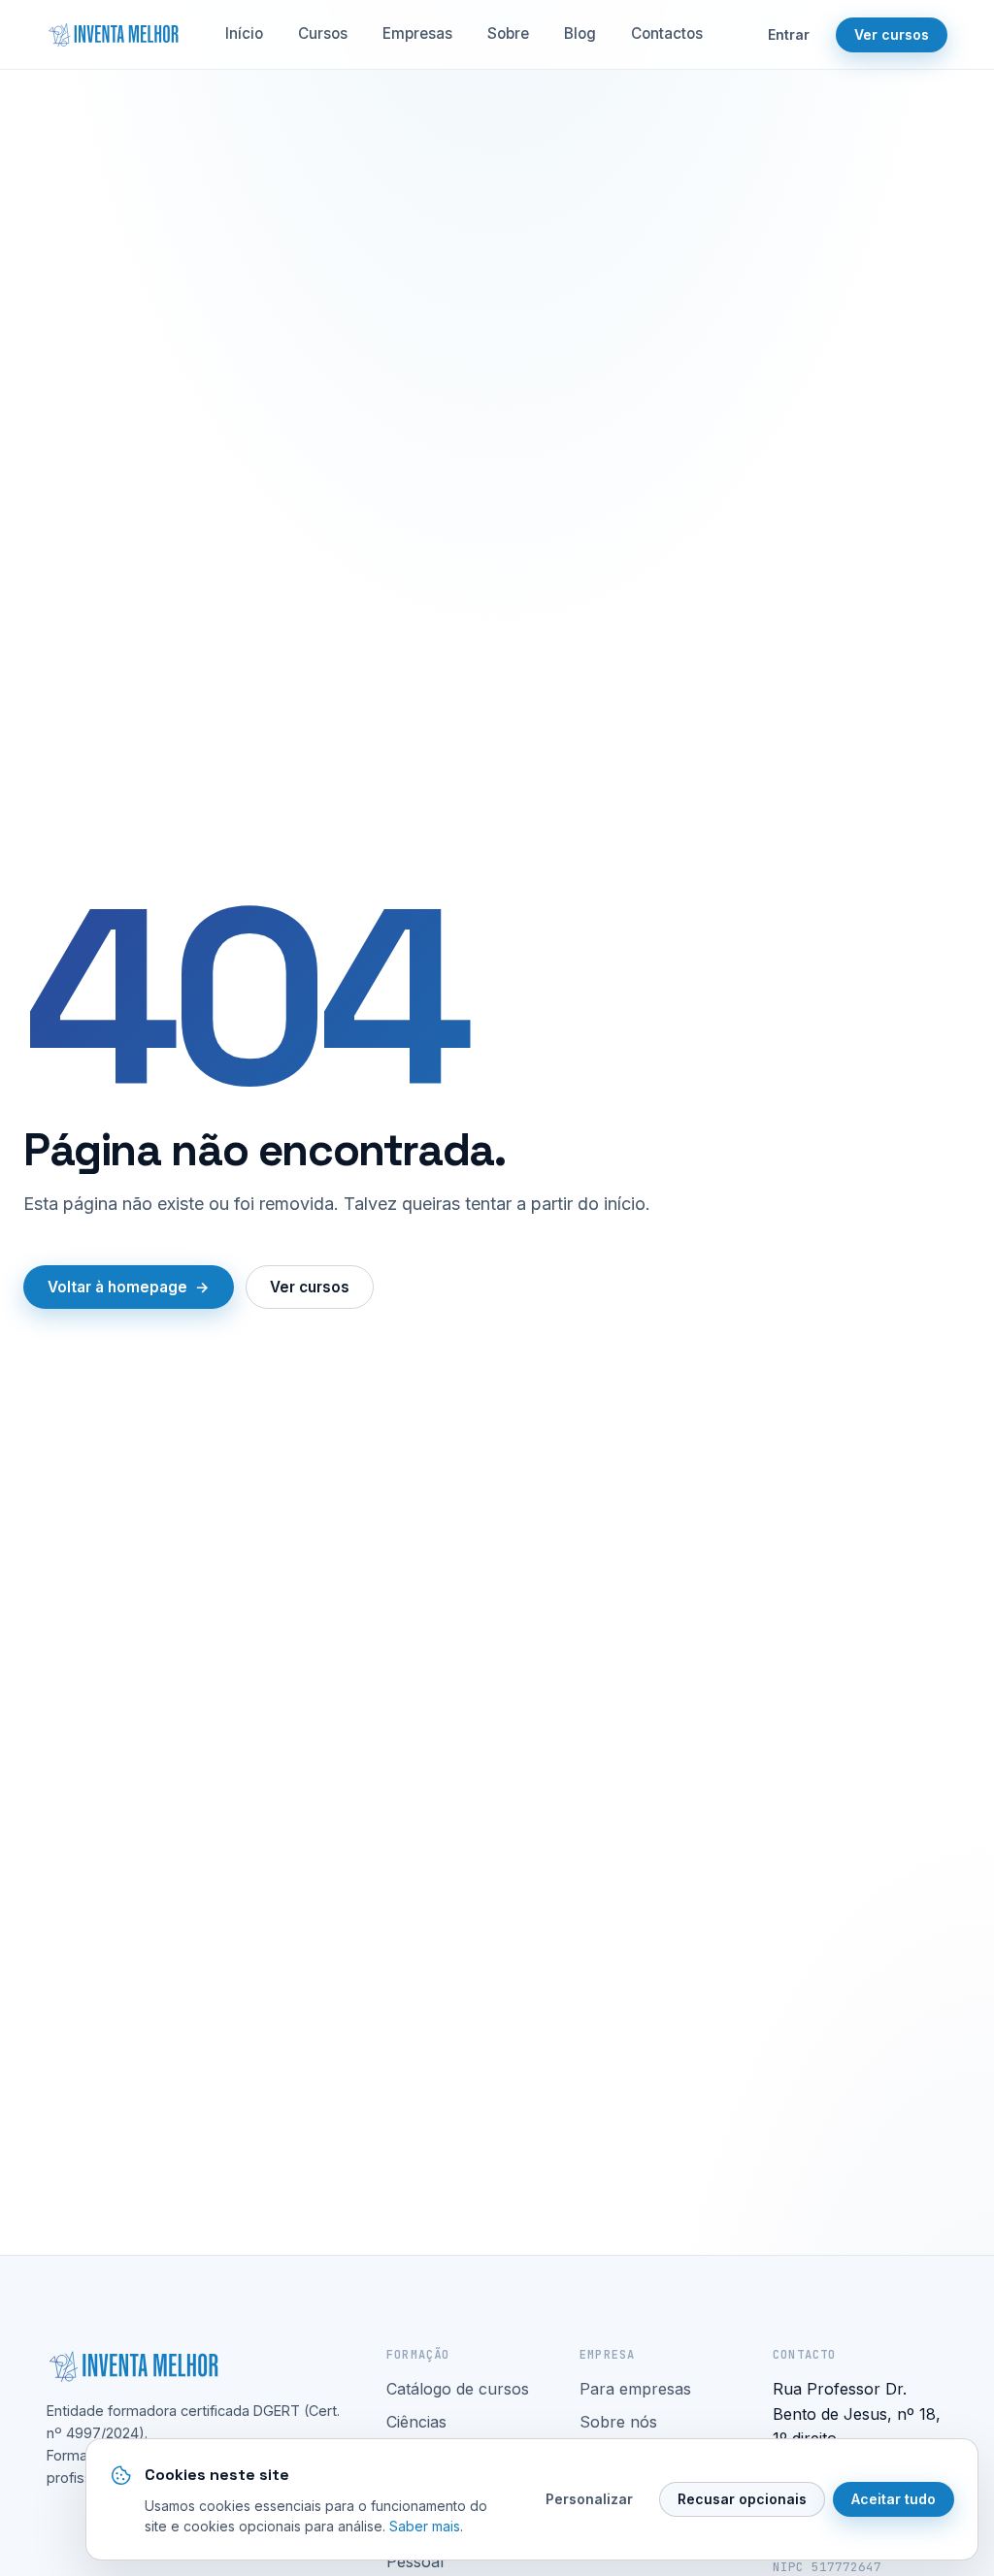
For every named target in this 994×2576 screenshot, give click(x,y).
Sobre (508, 33)
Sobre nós (618, 2422)
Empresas (417, 33)
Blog (580, 33)
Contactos (667, 33)
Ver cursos (892, 34)
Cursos (323, 33)
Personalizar (589, 2499)
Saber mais (425, 2526)
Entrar (789, 34)
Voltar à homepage (117, 1287)
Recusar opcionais (742, 2499)
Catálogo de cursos (458, 2389)
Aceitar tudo (894, 2499)
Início (244, 33)
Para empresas (635, 2389)
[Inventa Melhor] (113, 35)
